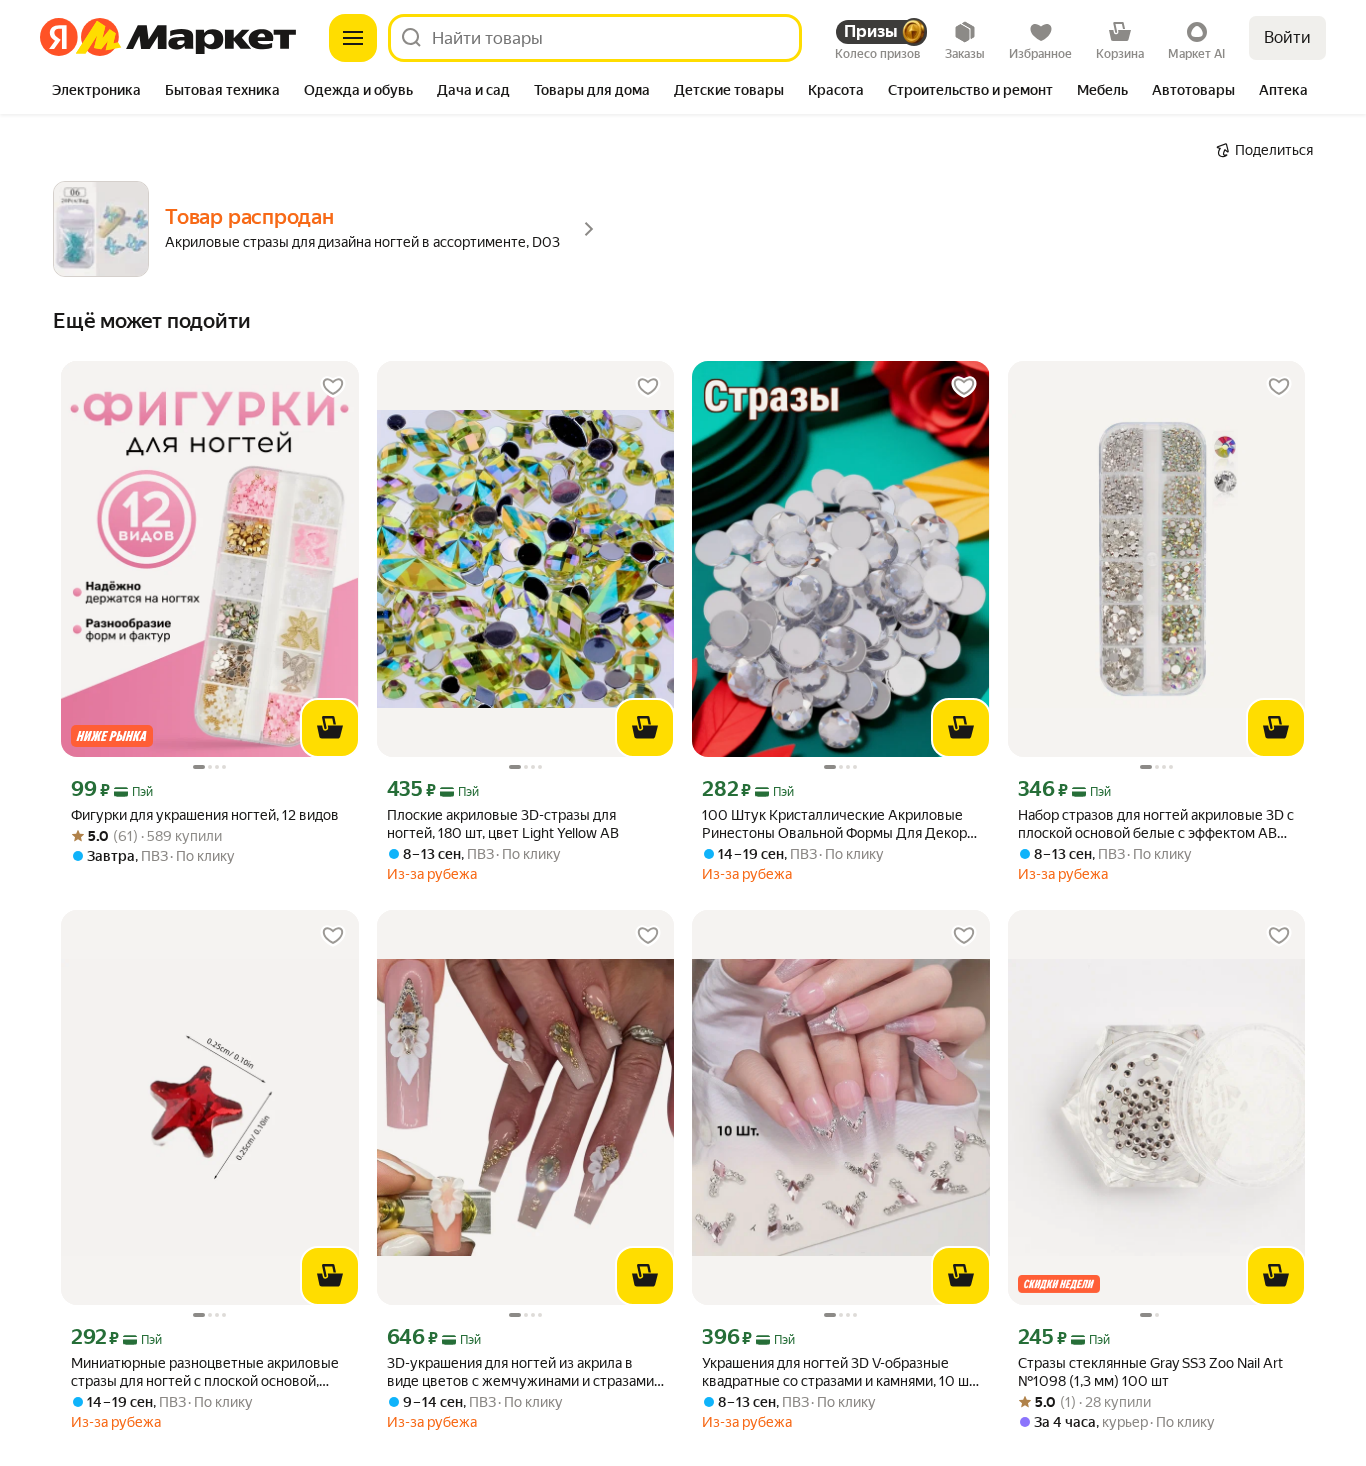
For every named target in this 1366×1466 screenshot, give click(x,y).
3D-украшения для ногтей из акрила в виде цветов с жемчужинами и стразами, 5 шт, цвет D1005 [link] (522, 1372)
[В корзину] (330, 728)
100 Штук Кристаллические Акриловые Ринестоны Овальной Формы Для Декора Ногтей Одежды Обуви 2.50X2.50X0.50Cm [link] (838, 824)
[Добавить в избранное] (333, 387)
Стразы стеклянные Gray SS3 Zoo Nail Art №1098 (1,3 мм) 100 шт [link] (1150, 1372)
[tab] (96, 92)
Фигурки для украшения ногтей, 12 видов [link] (205, 815)
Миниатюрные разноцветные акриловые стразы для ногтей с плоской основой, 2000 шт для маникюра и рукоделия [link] (205, 1372)
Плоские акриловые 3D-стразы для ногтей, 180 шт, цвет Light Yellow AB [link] (503, 824)
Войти (1287, 37)
